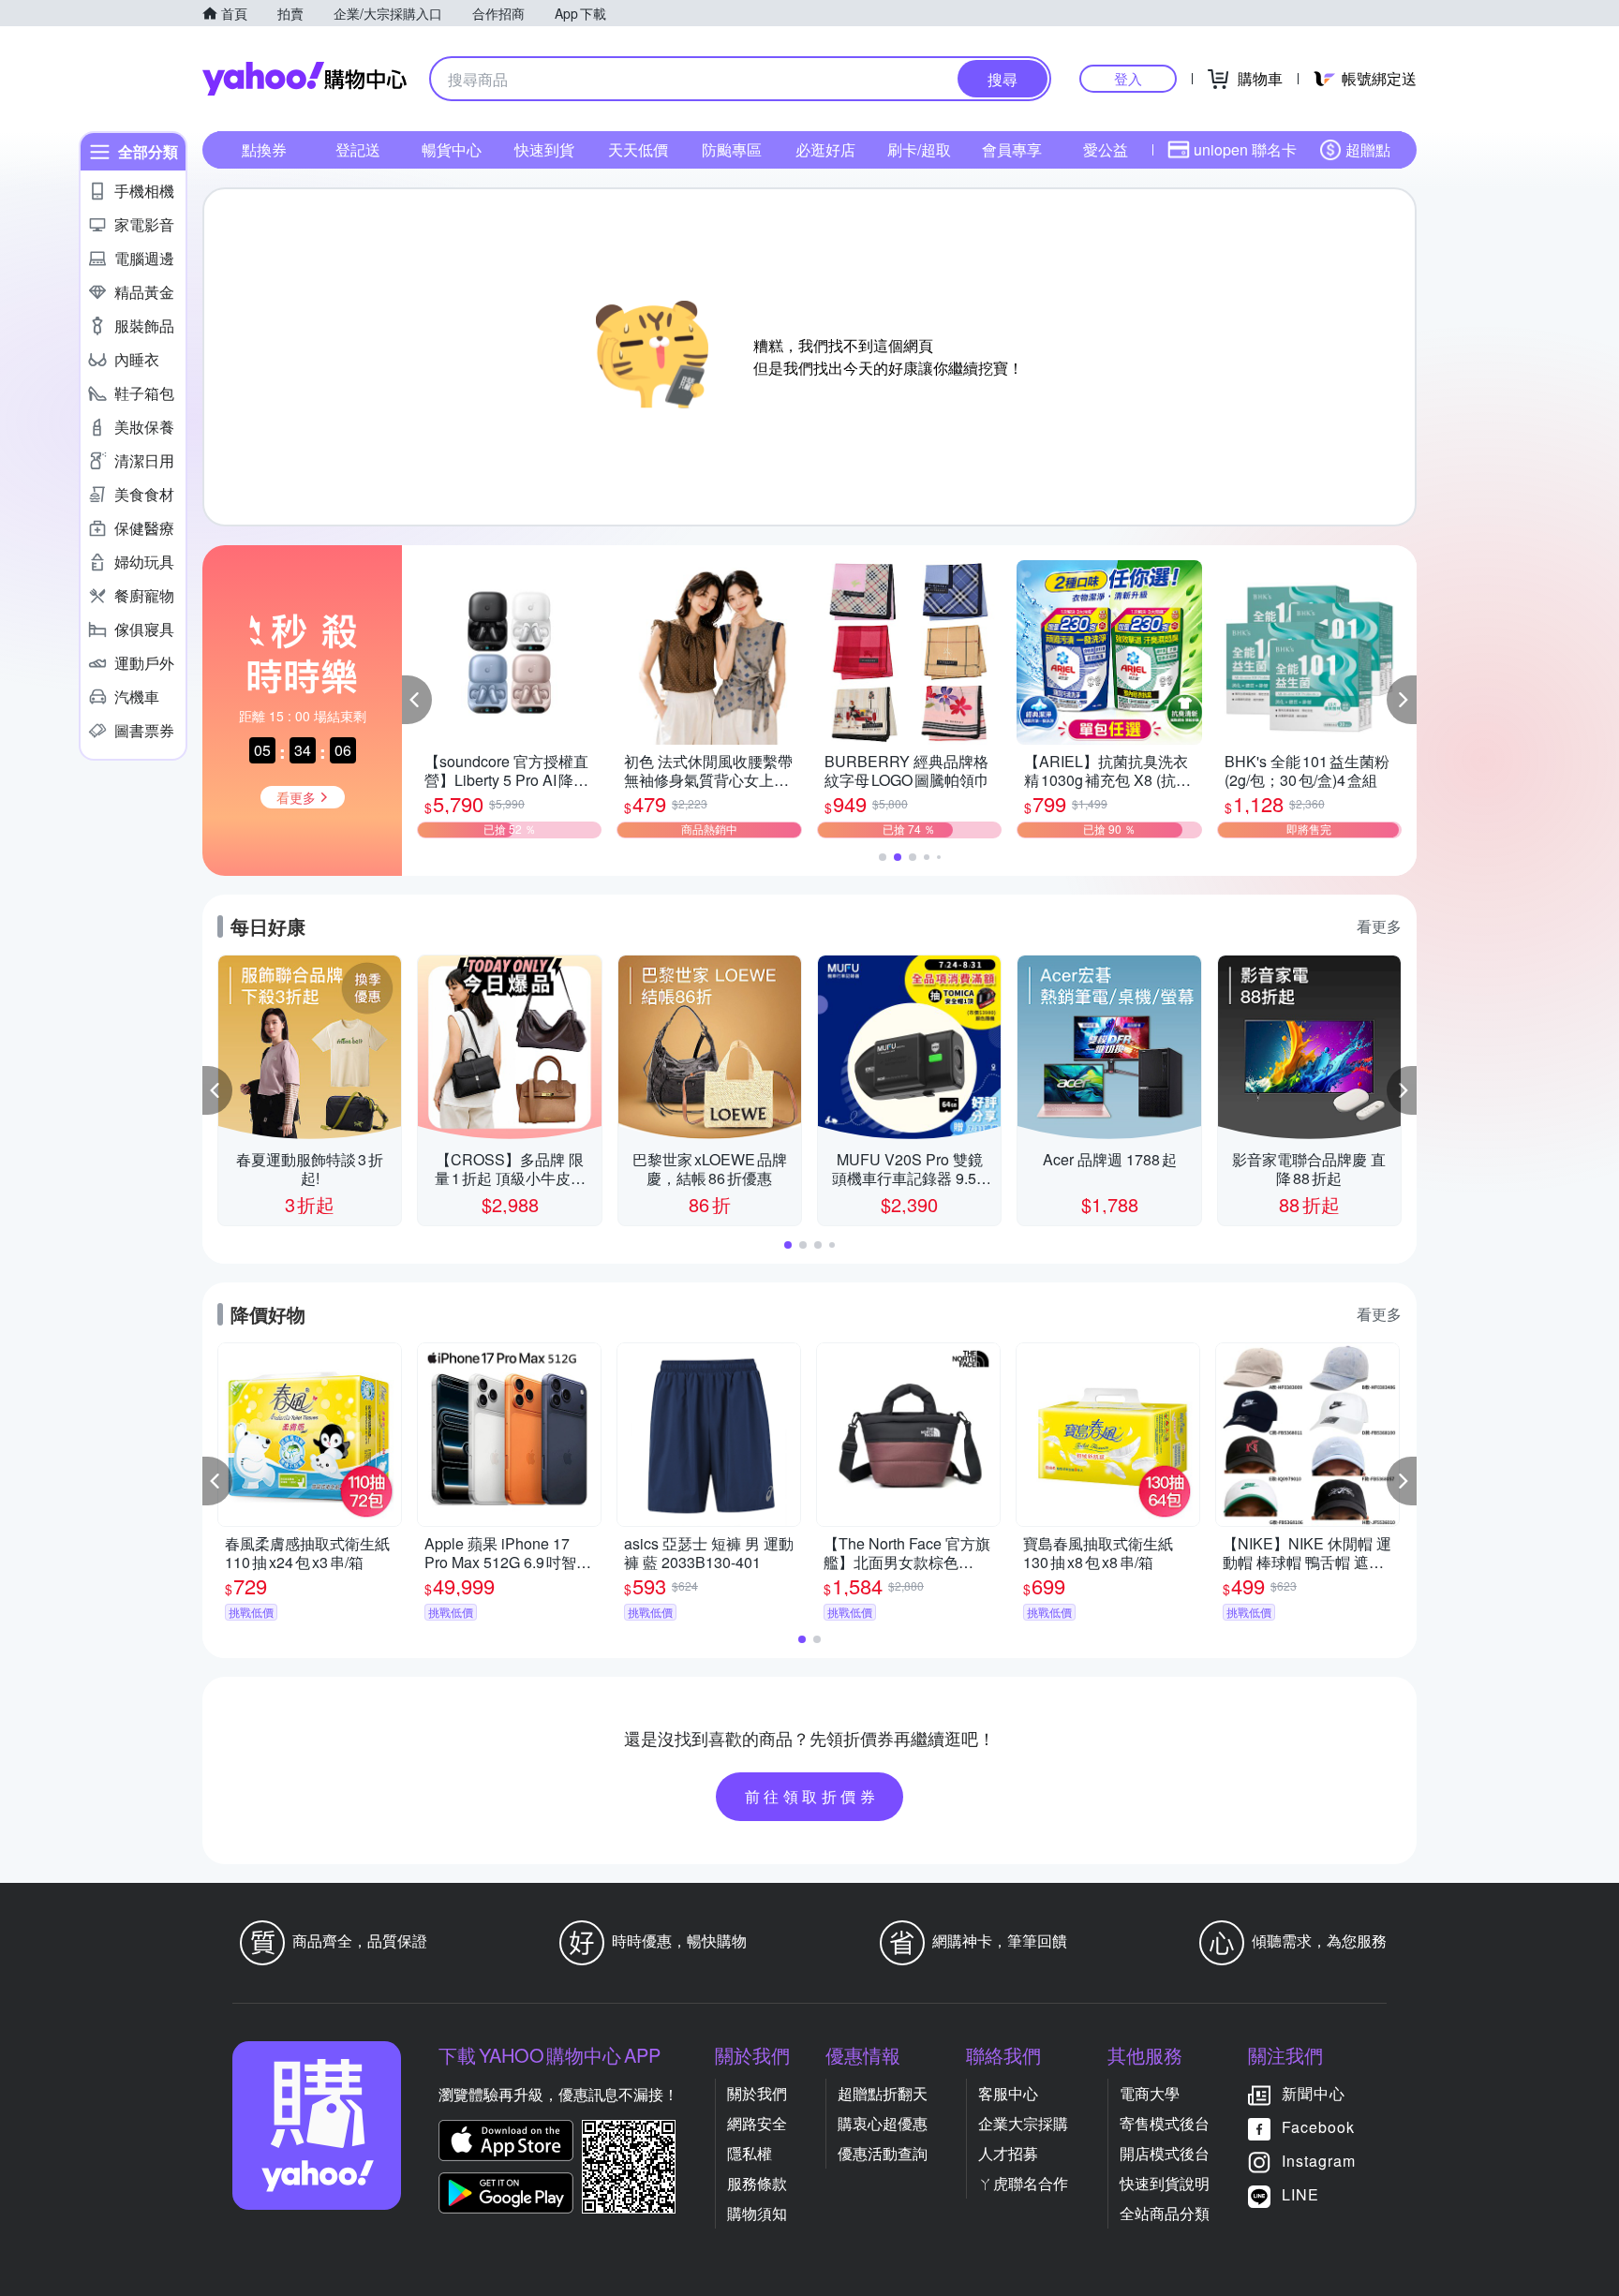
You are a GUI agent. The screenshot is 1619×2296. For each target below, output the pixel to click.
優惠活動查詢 (883, 2153)
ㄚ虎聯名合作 (1023, 2183)
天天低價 (638, 149)
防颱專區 (732, 149)
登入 (1128, 78)
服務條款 (757, 2183)
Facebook (1318, 2127)
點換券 (264, 149)
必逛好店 (825, 149)
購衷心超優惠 (883, 2123)
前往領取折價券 (812, 1796)
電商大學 (1150, 2093)
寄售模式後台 (1165, 2123)
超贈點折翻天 (883, 2093)
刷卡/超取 (919, 149)
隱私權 (750, 2153)
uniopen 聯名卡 (1245, 149)
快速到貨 (544, 149)
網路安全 (757, 2123)
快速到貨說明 (1165, 2183)
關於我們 (757, 2093)
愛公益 (1106, 149)
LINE (1300, 2194)
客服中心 (1008, 2093)
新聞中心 (1314, 2093)
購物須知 (757, 2213)
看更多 (1379, 926)
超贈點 (1368, 149)
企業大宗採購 (1023, 2123)
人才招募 (1008, 2153)
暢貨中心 (452, 149)
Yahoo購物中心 (304, 79)
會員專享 (1012, 149)
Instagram (1319, 2161)
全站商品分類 (1165, 2213)
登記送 (358, 149)
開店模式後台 (1165, 2153)
